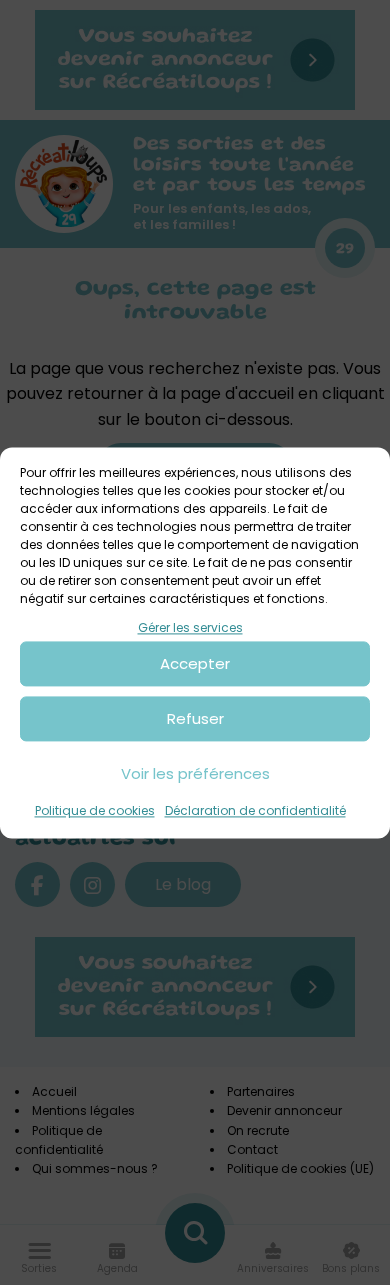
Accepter (195, 663)
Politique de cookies (95, 811)
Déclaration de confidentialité (255, 811)
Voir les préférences (195, 773)
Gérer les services (190, 627)
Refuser (195, 718)
